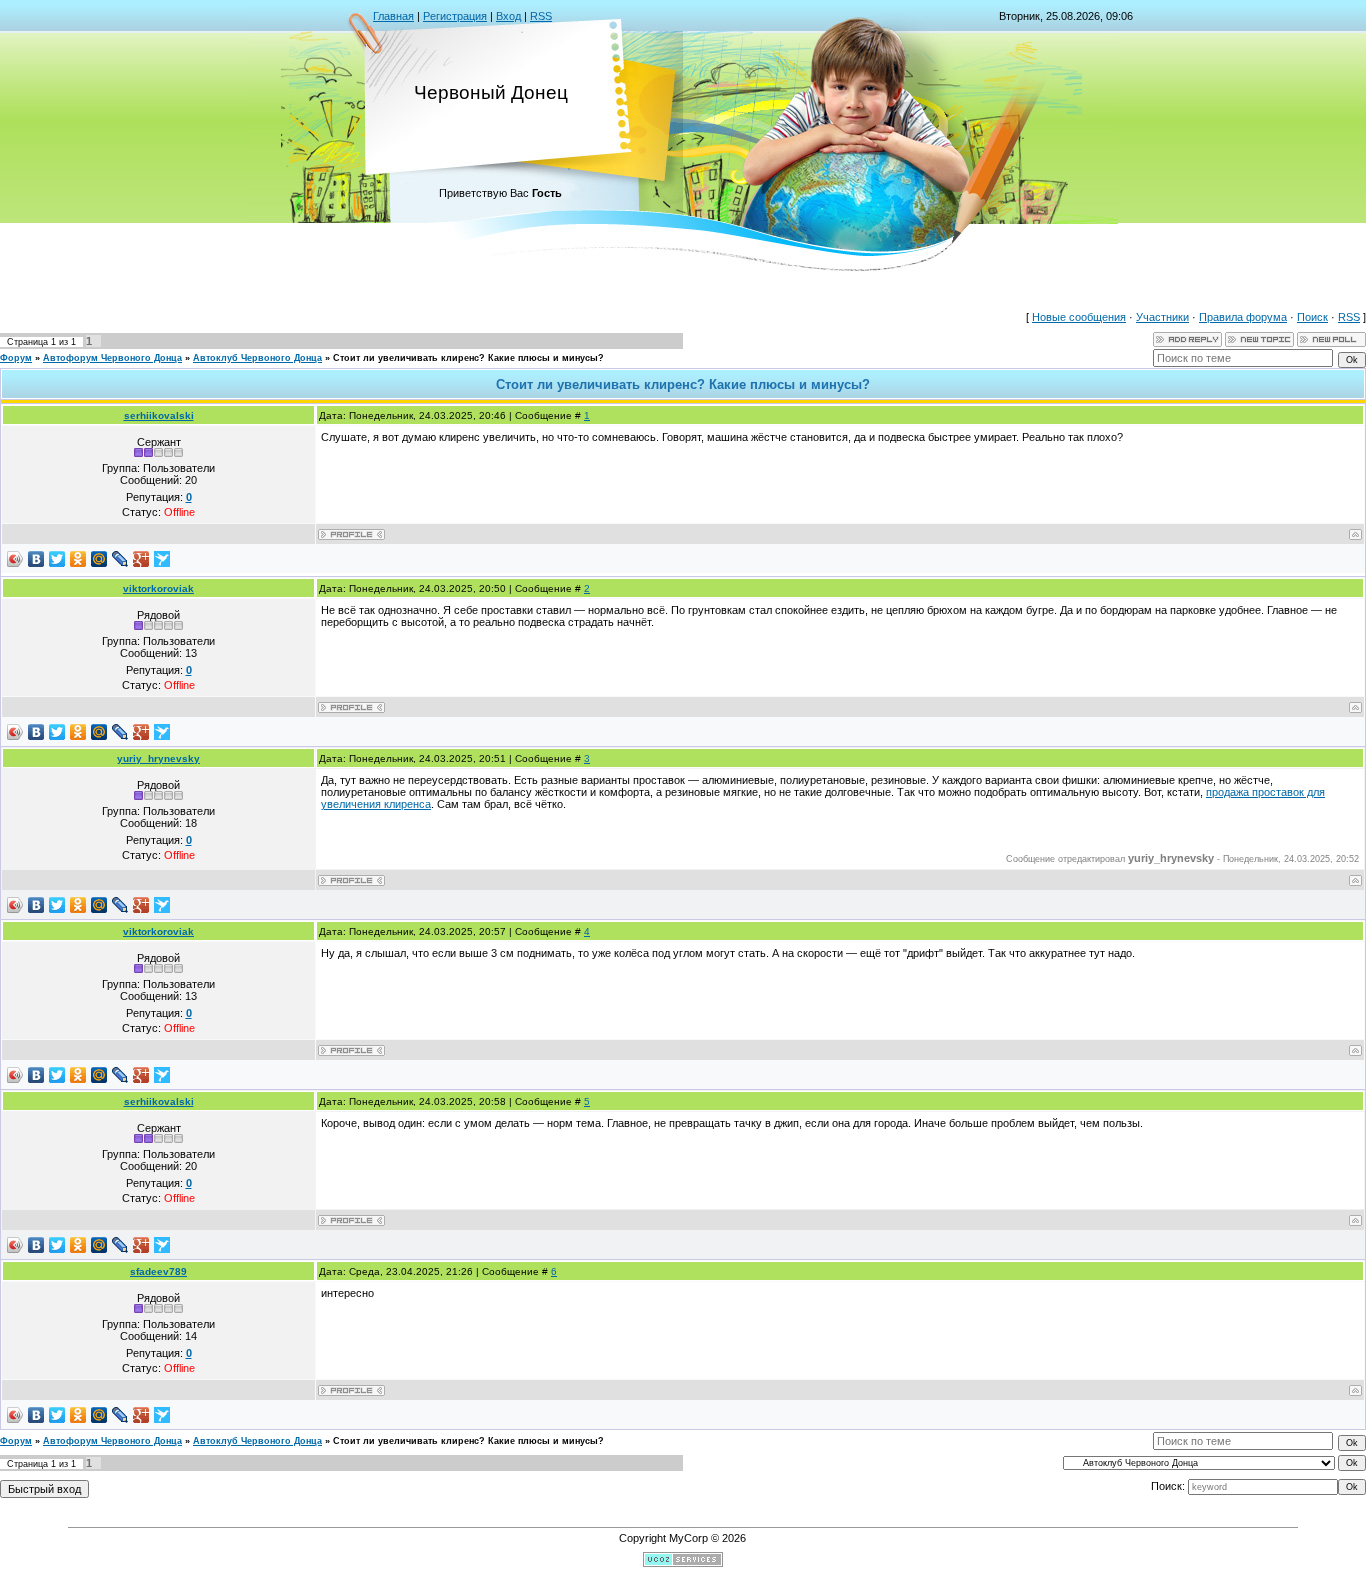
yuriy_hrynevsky (158, 758)
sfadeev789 (158, 1271)
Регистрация (455, 16)
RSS (541, 16)
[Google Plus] (141, 559)
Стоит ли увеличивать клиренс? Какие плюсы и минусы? (468, 358)
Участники (1162, 317)
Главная (393, 16)
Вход (508, 16)
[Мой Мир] (99, 559)
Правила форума (1243, 317)
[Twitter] (57, 559)
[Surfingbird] (162, 559)
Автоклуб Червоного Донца (257, 358)
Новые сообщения (1079, 317)
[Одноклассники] (78, 559)
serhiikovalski (159, 415)
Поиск (1312, 317)
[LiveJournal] (120, 559)
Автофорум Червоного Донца (112, 358)
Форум (16, 358)
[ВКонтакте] (36, 559)
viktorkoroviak (158, 588)
